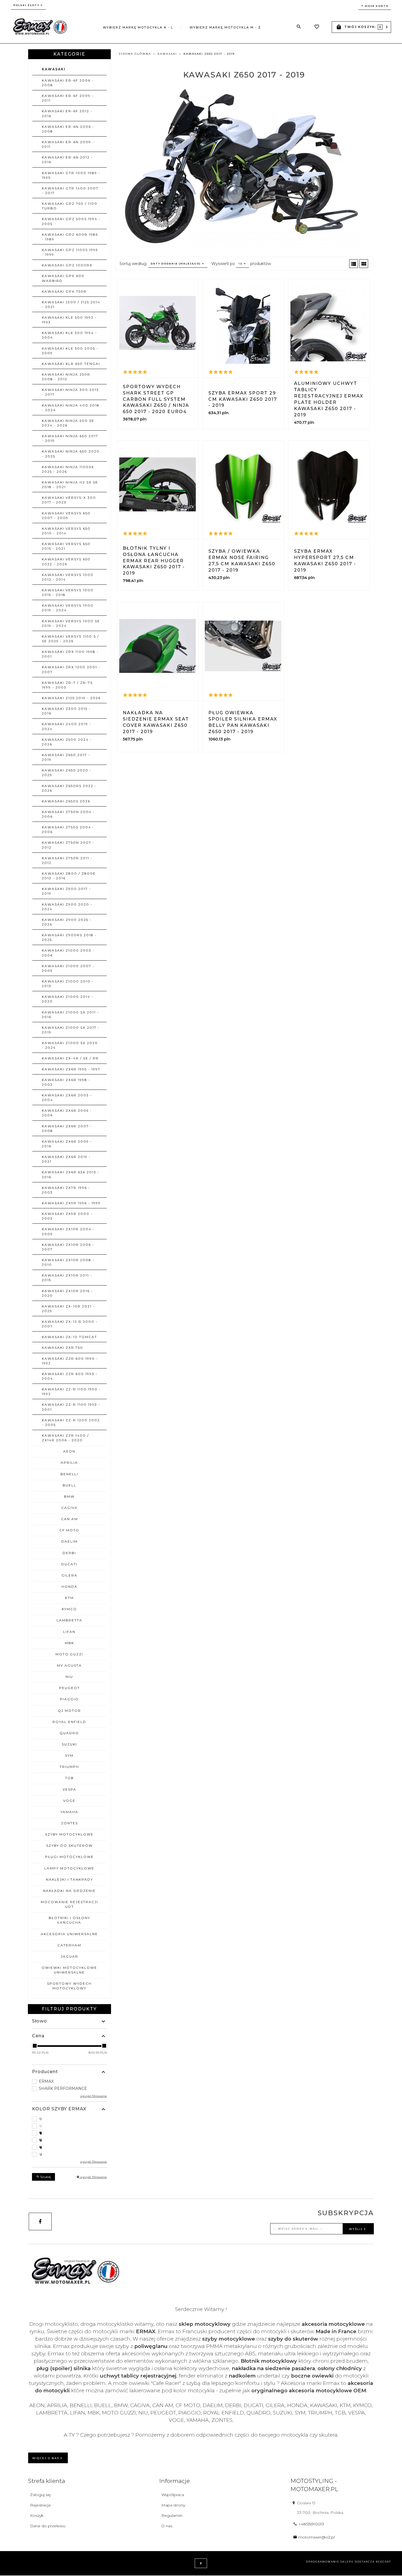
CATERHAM (69, 1945)
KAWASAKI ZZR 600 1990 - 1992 (70, 1361)
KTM (69, 1598)
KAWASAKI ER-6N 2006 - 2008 (68, 129)
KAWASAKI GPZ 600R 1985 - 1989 (70, 237)
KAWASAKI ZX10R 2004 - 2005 (68, 1231)
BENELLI (69, 1474)
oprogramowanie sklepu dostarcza (340, 2562)
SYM (69, 1755)
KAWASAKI (54, 69)
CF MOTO (69, 1530)
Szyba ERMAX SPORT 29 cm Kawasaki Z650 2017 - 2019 (243, 399)
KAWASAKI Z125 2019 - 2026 (71, 698)
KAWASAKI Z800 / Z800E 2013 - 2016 (69, 876)
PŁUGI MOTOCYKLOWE (69, 1857)
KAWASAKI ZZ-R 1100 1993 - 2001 (71, 1407)
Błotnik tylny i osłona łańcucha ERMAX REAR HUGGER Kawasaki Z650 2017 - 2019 (154, 561)
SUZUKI (69, 1744)
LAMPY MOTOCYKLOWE (69, 1868)
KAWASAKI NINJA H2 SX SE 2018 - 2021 (70, 485)
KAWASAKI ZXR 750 (62, 1348)
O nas (167, 2526)
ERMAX (46, 2081)
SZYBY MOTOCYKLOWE (69, 1834)
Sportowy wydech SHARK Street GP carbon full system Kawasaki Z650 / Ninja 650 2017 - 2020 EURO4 (156, 399)
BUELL (69, 1485)
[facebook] (40, 2221)
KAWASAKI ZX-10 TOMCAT (69, 1337)
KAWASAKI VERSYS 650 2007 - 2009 (66, 515)
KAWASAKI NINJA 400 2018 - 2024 (71, 408)
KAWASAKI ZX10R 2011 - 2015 (67, 1278)
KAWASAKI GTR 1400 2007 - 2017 (70, 191)
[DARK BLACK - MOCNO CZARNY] (69, 2133)
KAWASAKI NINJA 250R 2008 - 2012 (66, 377)
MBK (69, 1643)
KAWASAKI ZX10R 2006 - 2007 (68, 1247)
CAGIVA (69, 1508)
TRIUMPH (69, 1767)
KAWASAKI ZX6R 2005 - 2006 (67, 1113)
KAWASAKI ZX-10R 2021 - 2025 (68, 1309)
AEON (69, 1451)
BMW (69, 1496)
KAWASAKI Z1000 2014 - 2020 (68, 999)
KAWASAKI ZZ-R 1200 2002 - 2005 (71, 1422)
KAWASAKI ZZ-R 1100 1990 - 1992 (71, 1391)
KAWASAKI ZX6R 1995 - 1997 (71, 1069)
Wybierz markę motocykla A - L (138, 27)
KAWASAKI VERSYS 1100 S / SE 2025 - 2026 (70, 639)
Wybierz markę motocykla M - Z (225, 27)
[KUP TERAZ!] (172, 381)
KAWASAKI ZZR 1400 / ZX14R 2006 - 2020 (65, 1438)
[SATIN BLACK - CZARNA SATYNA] (69, 2147)
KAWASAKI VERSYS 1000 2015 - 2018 (68, 592)
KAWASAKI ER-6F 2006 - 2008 (68, 83)
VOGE (69, 1801)
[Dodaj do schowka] (145, 381)
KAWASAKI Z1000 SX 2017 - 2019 (71, 1030)
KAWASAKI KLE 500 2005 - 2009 (70, 351)
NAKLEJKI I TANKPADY (69, 1879)
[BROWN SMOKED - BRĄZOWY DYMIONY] (69, 2119)
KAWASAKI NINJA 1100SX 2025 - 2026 (68, 469)
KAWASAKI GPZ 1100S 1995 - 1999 (70, 252)
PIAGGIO (69, 1699)
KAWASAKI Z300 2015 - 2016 (66, 711)
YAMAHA (69, 1812)
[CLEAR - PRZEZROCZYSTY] (69, 2126)
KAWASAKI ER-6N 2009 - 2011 (68, 144)
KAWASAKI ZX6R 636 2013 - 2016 (71, 1174)
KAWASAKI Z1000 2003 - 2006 (68, 953)
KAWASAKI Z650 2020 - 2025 (67, 773)
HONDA (69, 1587)
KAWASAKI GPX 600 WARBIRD (63, 278)
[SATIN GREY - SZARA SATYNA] (69, 2154)
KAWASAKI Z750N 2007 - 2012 (68, 845)
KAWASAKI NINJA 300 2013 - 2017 (70, 392)
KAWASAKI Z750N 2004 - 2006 (68, 814)
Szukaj (45, 2177)
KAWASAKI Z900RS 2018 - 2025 (69, 937)
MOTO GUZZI (69, 1654)
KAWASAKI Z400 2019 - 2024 (67, 726)
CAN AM (69, 1519)
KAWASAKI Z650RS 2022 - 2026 (69, 788)
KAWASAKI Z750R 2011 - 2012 (67, 860)
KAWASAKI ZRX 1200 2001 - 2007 (71, 669)
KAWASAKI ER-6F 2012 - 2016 (67, 113)
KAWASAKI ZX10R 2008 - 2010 (68, 1262)
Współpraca (173, 2495)
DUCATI (69, 1564)
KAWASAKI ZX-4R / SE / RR (70, 1058)
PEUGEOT (69, 1688)
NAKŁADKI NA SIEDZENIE (69, 1891)
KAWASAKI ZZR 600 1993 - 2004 (70, 1376)
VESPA (69, 1789)
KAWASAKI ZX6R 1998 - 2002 (66, 1082)
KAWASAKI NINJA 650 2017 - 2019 (70, 438)
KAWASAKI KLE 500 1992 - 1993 (69, 320)
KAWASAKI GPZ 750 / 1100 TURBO (70, 206)
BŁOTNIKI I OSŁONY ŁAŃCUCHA (69, 1920)
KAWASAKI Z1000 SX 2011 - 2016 (70, 1015)
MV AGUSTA (69, 1665)
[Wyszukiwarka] (299, 27)
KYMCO (69, 1609)
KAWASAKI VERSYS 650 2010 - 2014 (66, 531)
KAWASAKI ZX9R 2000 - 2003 (67, 1216)
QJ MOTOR (69, 1711)
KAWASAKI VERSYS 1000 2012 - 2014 (68, 577)
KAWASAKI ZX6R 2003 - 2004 (67, 1097)
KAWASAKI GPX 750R (64, 291)
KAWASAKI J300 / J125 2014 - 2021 (71, 304)
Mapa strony (173, 2505)
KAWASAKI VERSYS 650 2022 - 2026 (66, 561)
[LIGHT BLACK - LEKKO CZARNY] (69, 2140)
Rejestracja (40, 2505)
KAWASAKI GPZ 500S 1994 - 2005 (71, 221)
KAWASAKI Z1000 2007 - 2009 (68, 968)
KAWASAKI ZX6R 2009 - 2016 (67, 1144)
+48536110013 (311, 2524)
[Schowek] (317, 27)
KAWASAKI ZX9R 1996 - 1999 (71, 1203)
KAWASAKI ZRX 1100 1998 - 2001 (70, 654)
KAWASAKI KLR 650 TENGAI (71, 364)
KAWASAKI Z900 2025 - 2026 (67, 922)
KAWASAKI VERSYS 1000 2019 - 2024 (68, 608)
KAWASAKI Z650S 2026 (66, 801)
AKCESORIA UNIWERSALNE (69, 1934)
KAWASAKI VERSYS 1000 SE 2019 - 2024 (71, 623)
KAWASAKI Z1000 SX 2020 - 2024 (70, 1045)
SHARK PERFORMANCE (63, 2088)
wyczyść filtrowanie (93, 2177)
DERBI (69, 1553)
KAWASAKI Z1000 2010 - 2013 (68, 984)
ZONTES (69, 1823)
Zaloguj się (40, 2495)
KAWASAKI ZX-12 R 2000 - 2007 (70, 1324)
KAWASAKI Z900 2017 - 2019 (66, 891)
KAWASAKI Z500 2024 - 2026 (67, 742)
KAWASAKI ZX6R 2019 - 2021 (66, 1159)
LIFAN (69, 1632)
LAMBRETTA (69, 1620)
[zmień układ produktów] (354, 264)
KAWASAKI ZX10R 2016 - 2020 (67, 1293)
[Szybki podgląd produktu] (158, 323)
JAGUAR (69, 1956)
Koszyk (37, 2516)
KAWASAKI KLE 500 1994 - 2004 (69, 335)
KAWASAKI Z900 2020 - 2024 (67, 907)
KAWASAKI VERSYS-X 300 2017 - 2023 (69, 500)
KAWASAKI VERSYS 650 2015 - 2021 (66, 546)
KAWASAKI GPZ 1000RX (67, 265)
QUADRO (69, 1733)
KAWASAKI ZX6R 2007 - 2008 (67, 1128)
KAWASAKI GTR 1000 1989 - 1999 (71, 175)
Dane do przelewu (48, 2526)
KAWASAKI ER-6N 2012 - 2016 (67, 160)
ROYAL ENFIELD (69, 1722)
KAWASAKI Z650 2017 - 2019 (66, 757)
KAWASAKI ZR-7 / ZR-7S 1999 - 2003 (67, 685)
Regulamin (172, 2516)
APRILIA (69, 1463)
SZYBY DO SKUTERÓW (69, 1845)
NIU (69, 1677)
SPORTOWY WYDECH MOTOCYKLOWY (69, 1986)
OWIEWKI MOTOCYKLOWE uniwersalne (69, 1970)
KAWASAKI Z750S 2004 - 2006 (68, 829)
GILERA (69, 1575)
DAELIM (69, 1541)
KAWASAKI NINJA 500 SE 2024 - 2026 (68, 423)
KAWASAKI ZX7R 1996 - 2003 (66, 1190)
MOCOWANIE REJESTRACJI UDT (69, 1904)
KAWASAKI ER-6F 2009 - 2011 (68, 98)
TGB (69, 1778)
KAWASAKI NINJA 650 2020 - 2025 (71, 454)
